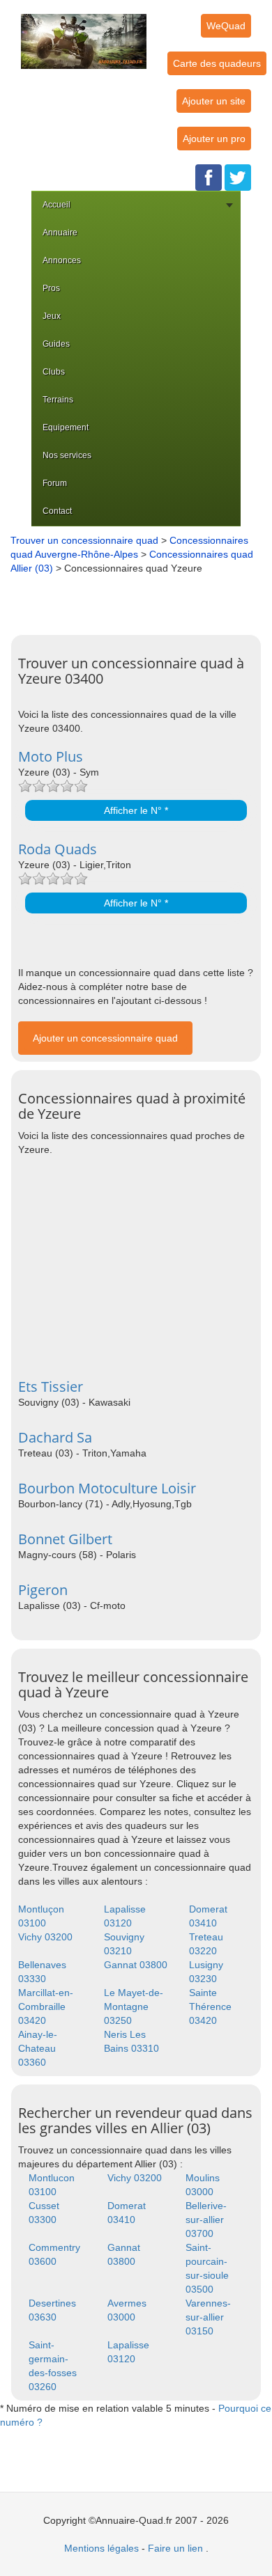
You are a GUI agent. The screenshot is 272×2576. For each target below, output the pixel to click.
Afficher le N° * (136, 810)
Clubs (54, 372)
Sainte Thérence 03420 (210, 2006)
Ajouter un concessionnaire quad (105, 1038)
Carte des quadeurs (217, 63)
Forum (55, 483)
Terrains (58, 400)
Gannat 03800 (136, 1965)
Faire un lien (175, 2548)
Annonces (62, 260)
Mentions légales (101, 2548)
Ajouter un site (214, 101)
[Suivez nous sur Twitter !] (238, 177)
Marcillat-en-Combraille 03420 (46, 2006)
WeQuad (226, 26)
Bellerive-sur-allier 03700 (206, 2220)
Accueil (56, 205)
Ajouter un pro (214, 139)
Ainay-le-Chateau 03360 (38, 2048)
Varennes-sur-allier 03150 (208, 2317)
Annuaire (60, 233)
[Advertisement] (139, 599)
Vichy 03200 (45, 1937)
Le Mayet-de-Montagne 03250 (134, 2006)
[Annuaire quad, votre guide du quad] (84, 33)
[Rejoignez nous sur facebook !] (209, 177)
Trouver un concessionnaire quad (84, 540)
